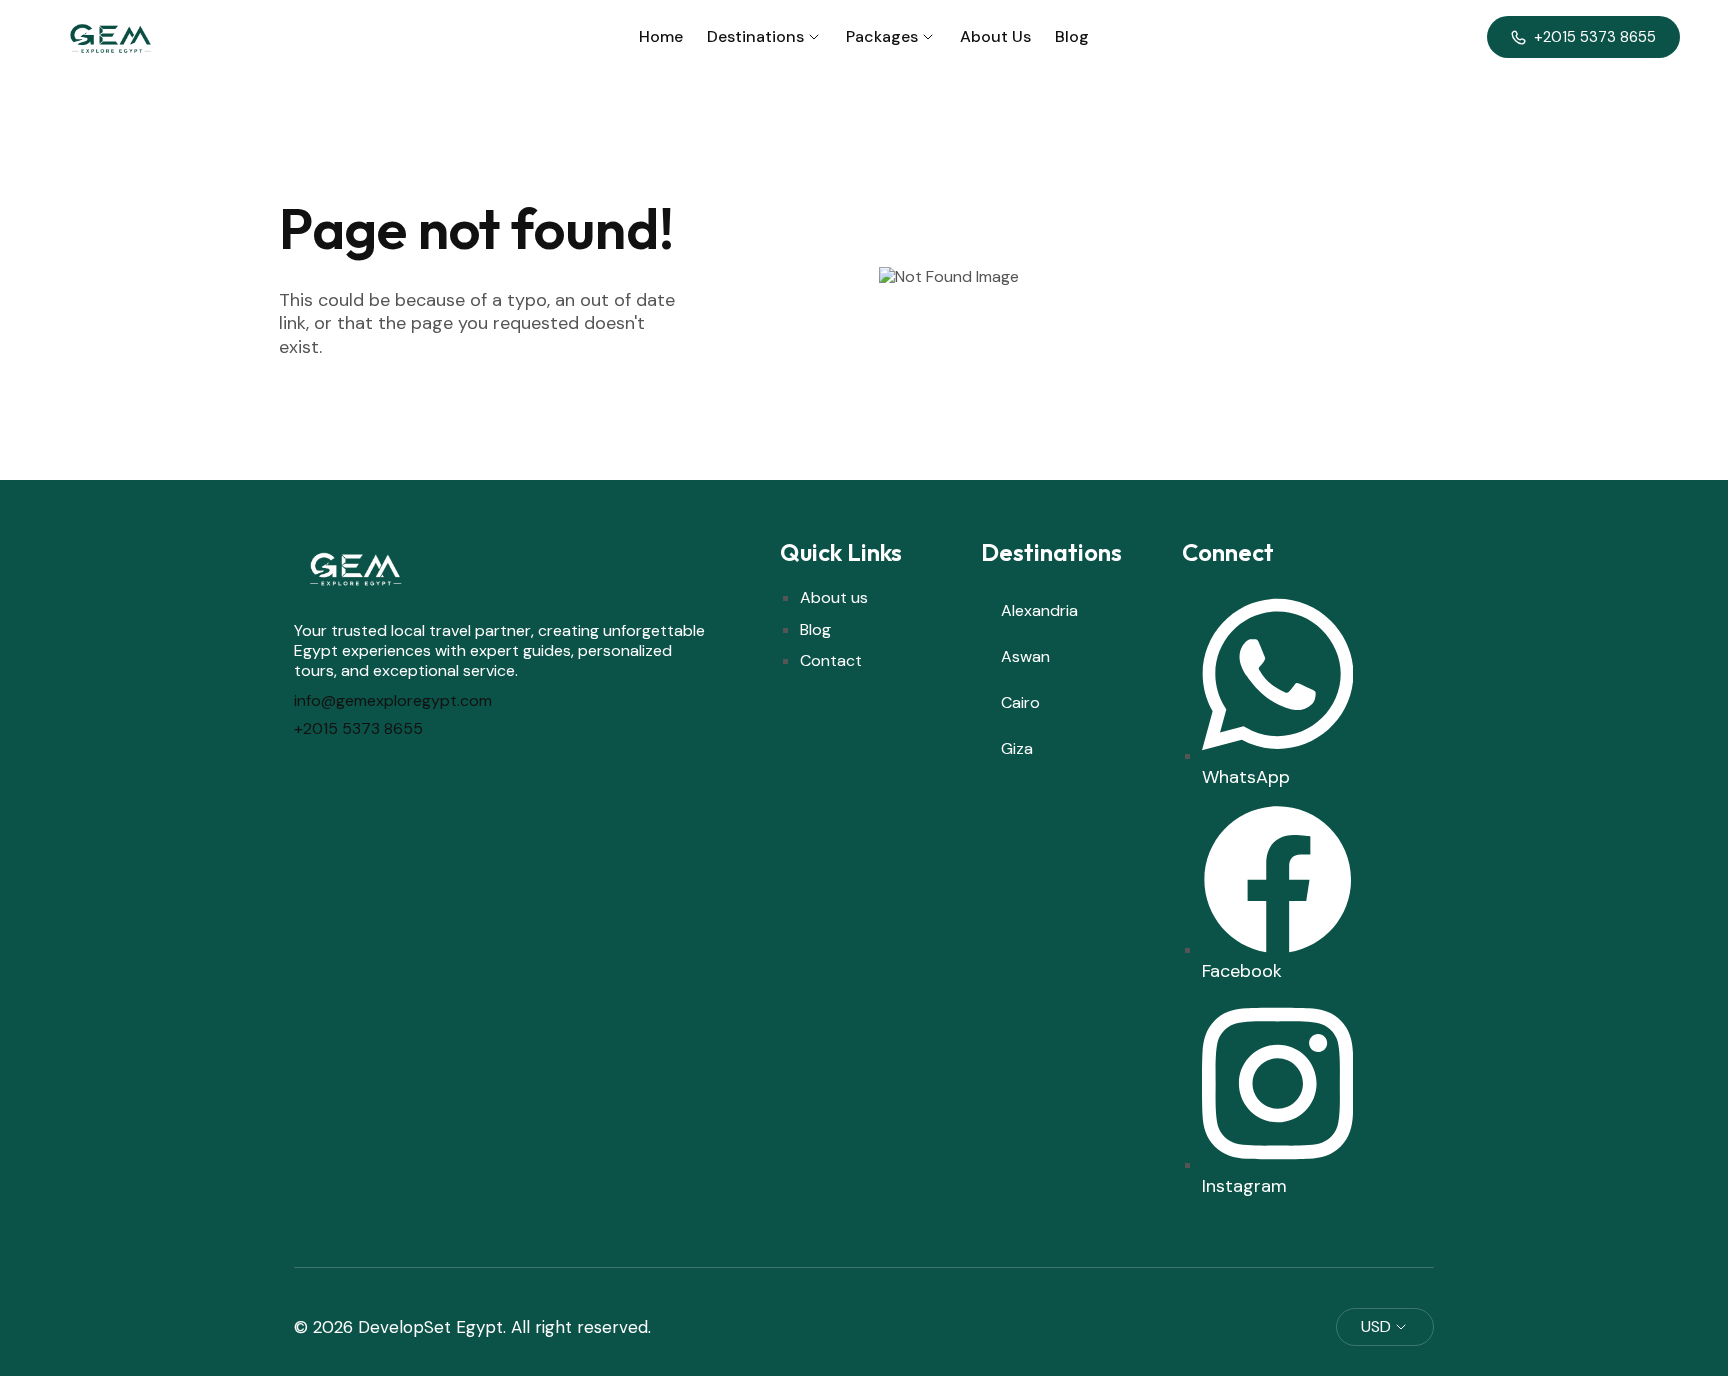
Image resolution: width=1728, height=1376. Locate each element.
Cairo (1020, 702)
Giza (1017, 748)
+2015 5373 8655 (358, 728)
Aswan (1025, 656)
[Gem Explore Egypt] (109, 37)
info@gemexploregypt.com (393, 700)
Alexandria (1039, 610)
